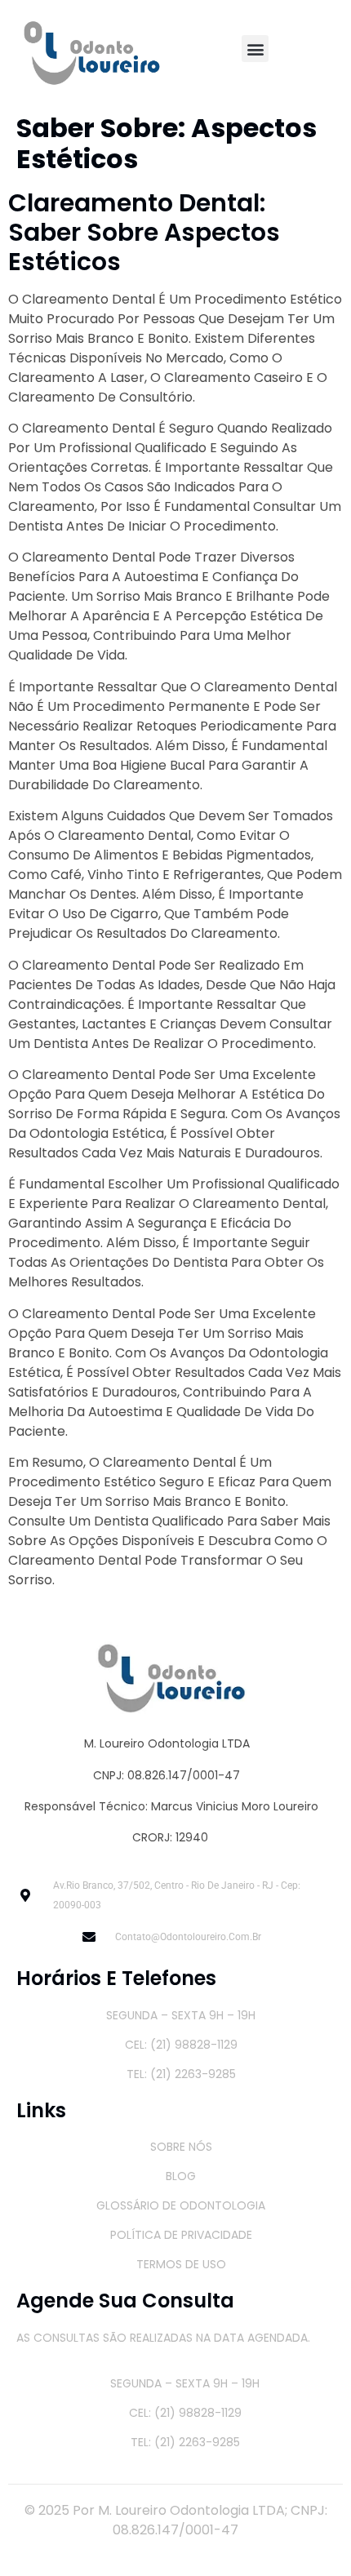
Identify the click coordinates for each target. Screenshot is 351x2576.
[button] (255, 49)
